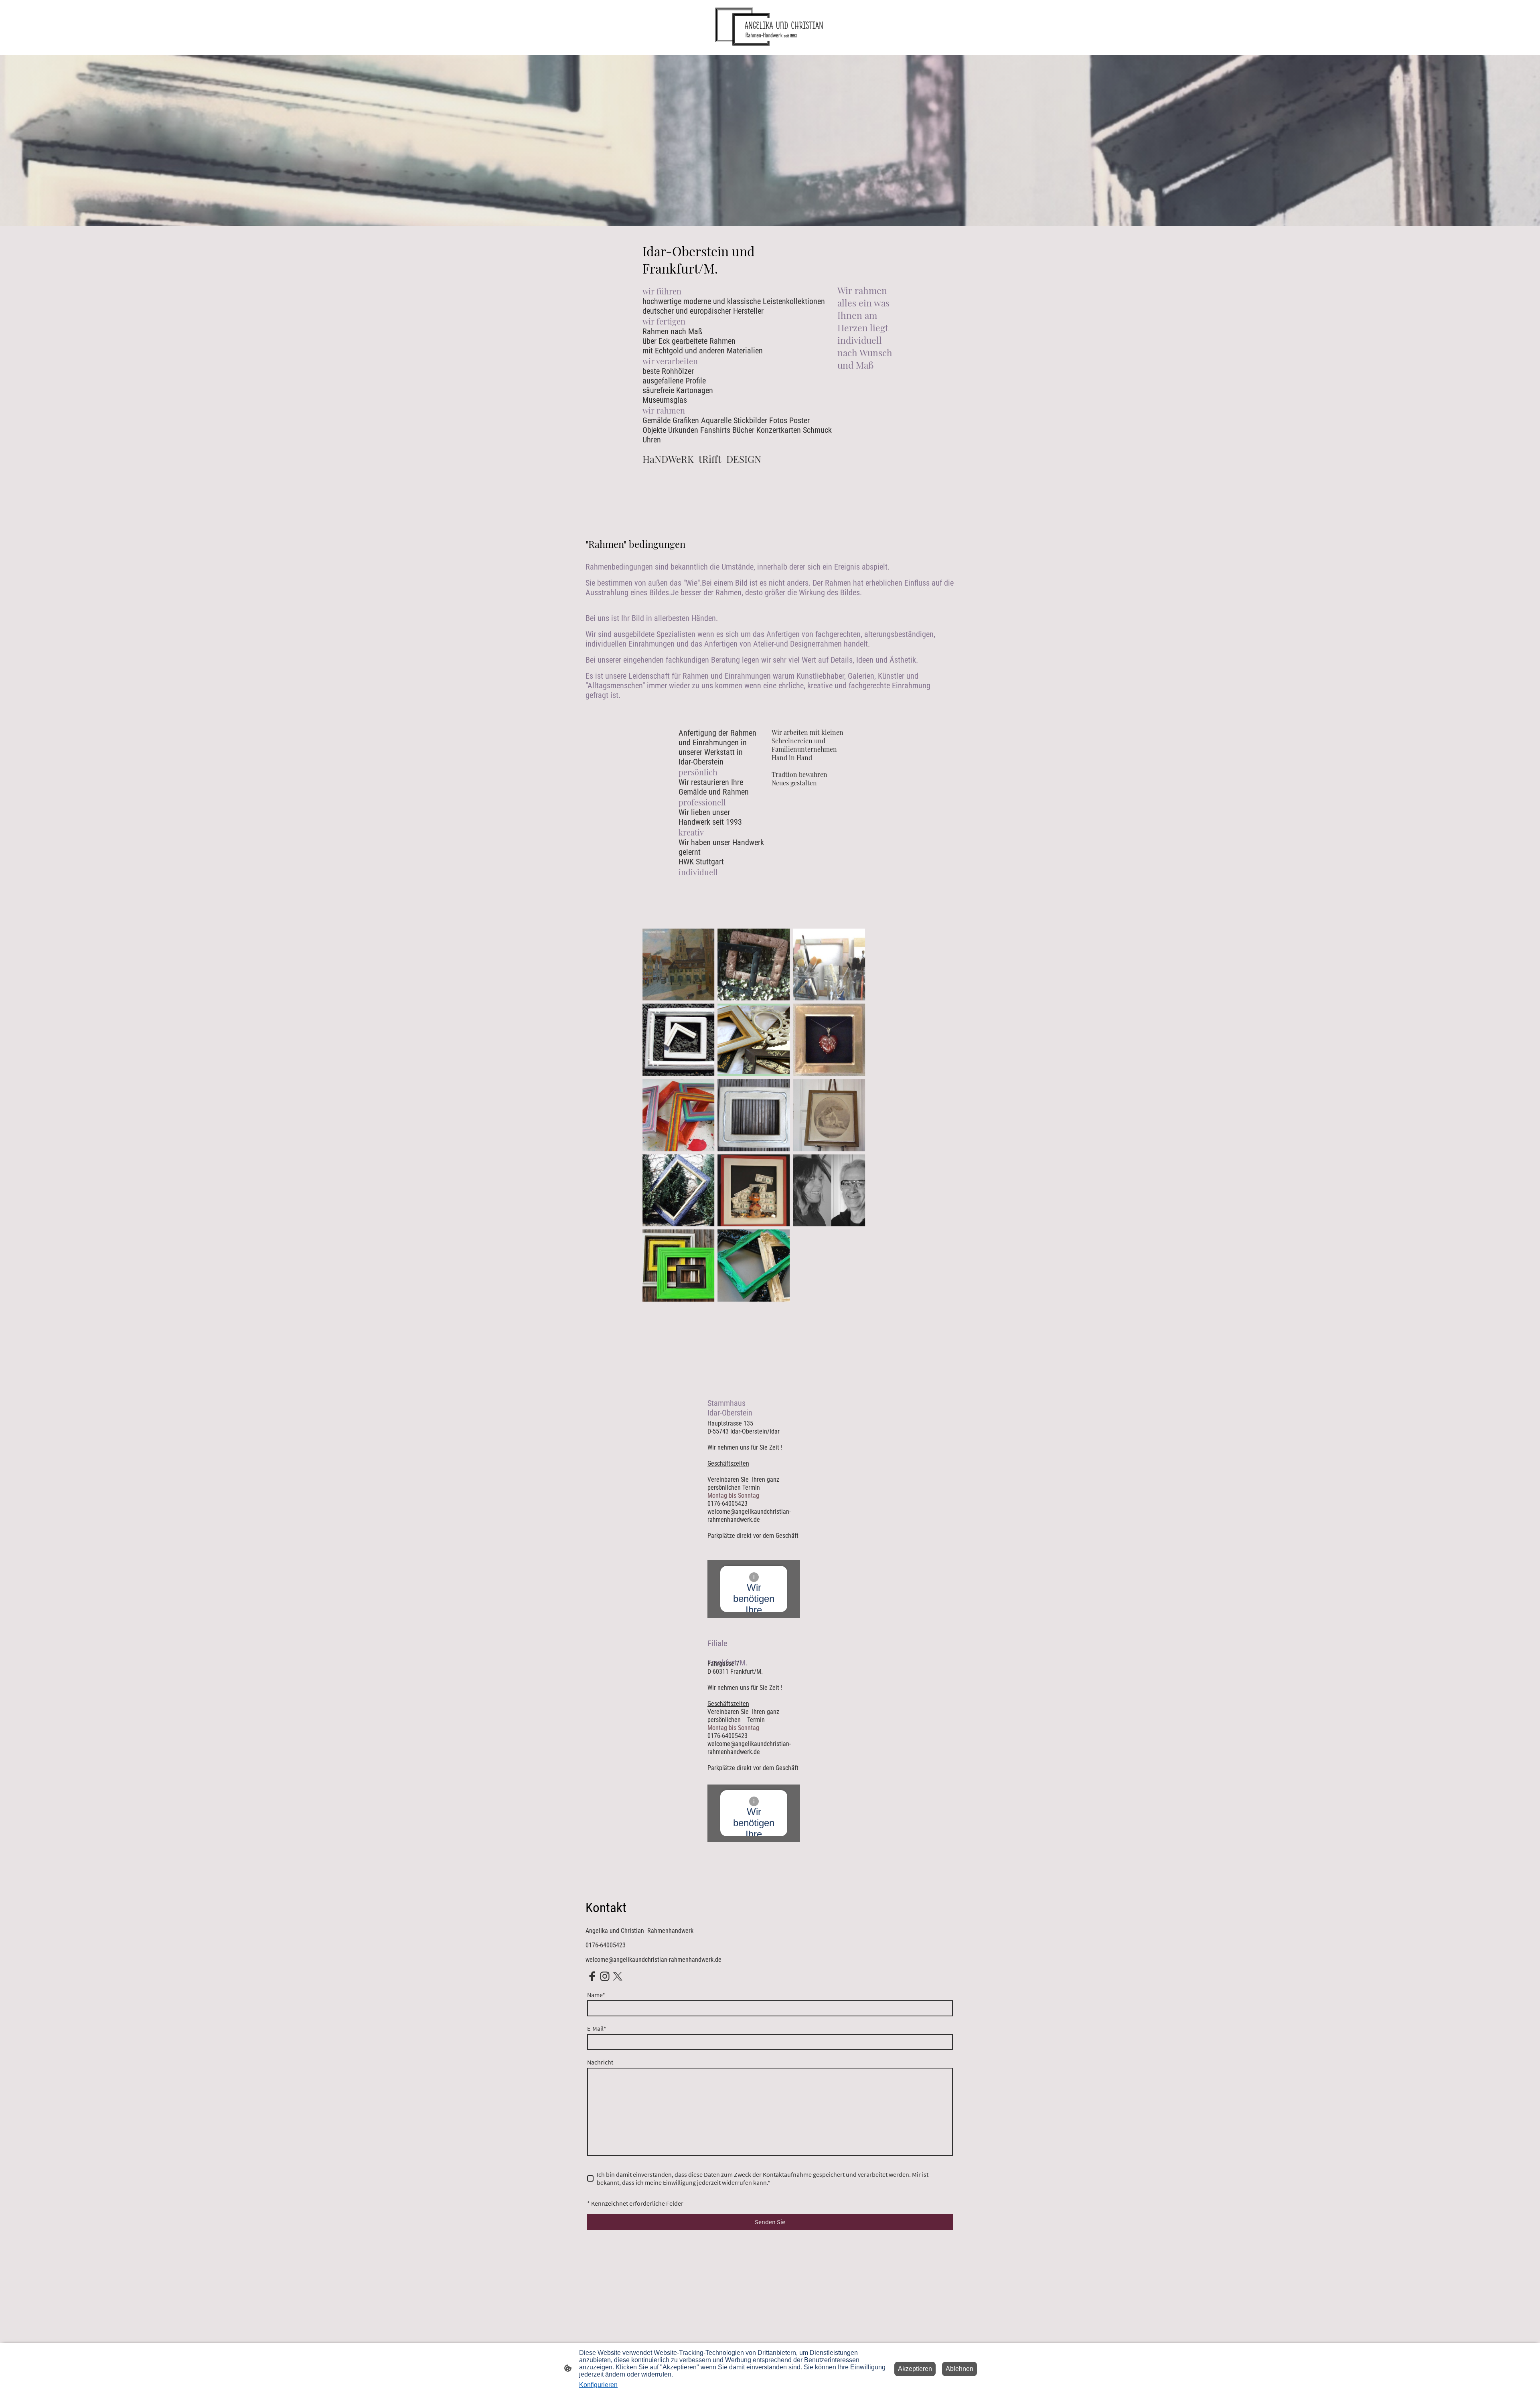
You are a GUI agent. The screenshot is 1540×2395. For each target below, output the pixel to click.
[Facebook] (592, 1976)
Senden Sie (770, 2222)
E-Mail (597, 2028)
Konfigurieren (598, 2385)
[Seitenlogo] (770, 27)
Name (596, 1995)
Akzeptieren (915, 2369)
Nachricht (600, 2062)
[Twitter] (618, 1976)
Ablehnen (959, 2369)
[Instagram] (605, 1976)
